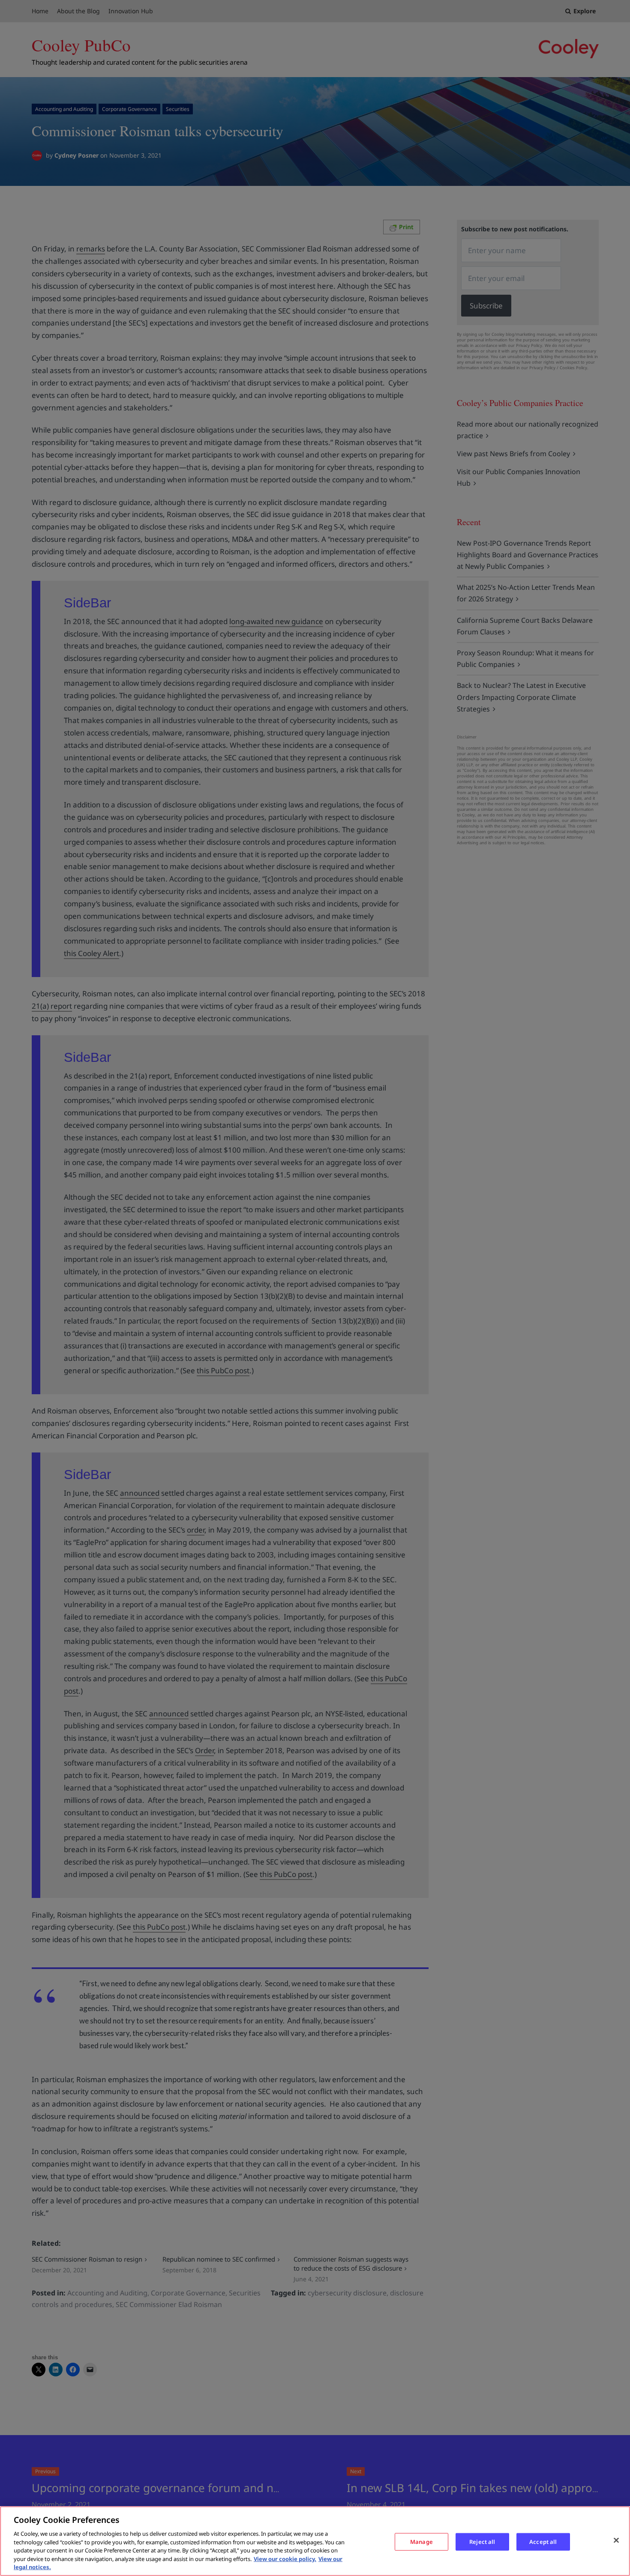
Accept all (543, 2541)
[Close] (616, 2540)
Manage (421, 2541)
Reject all (482, 2541)
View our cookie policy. (285, 2559)
